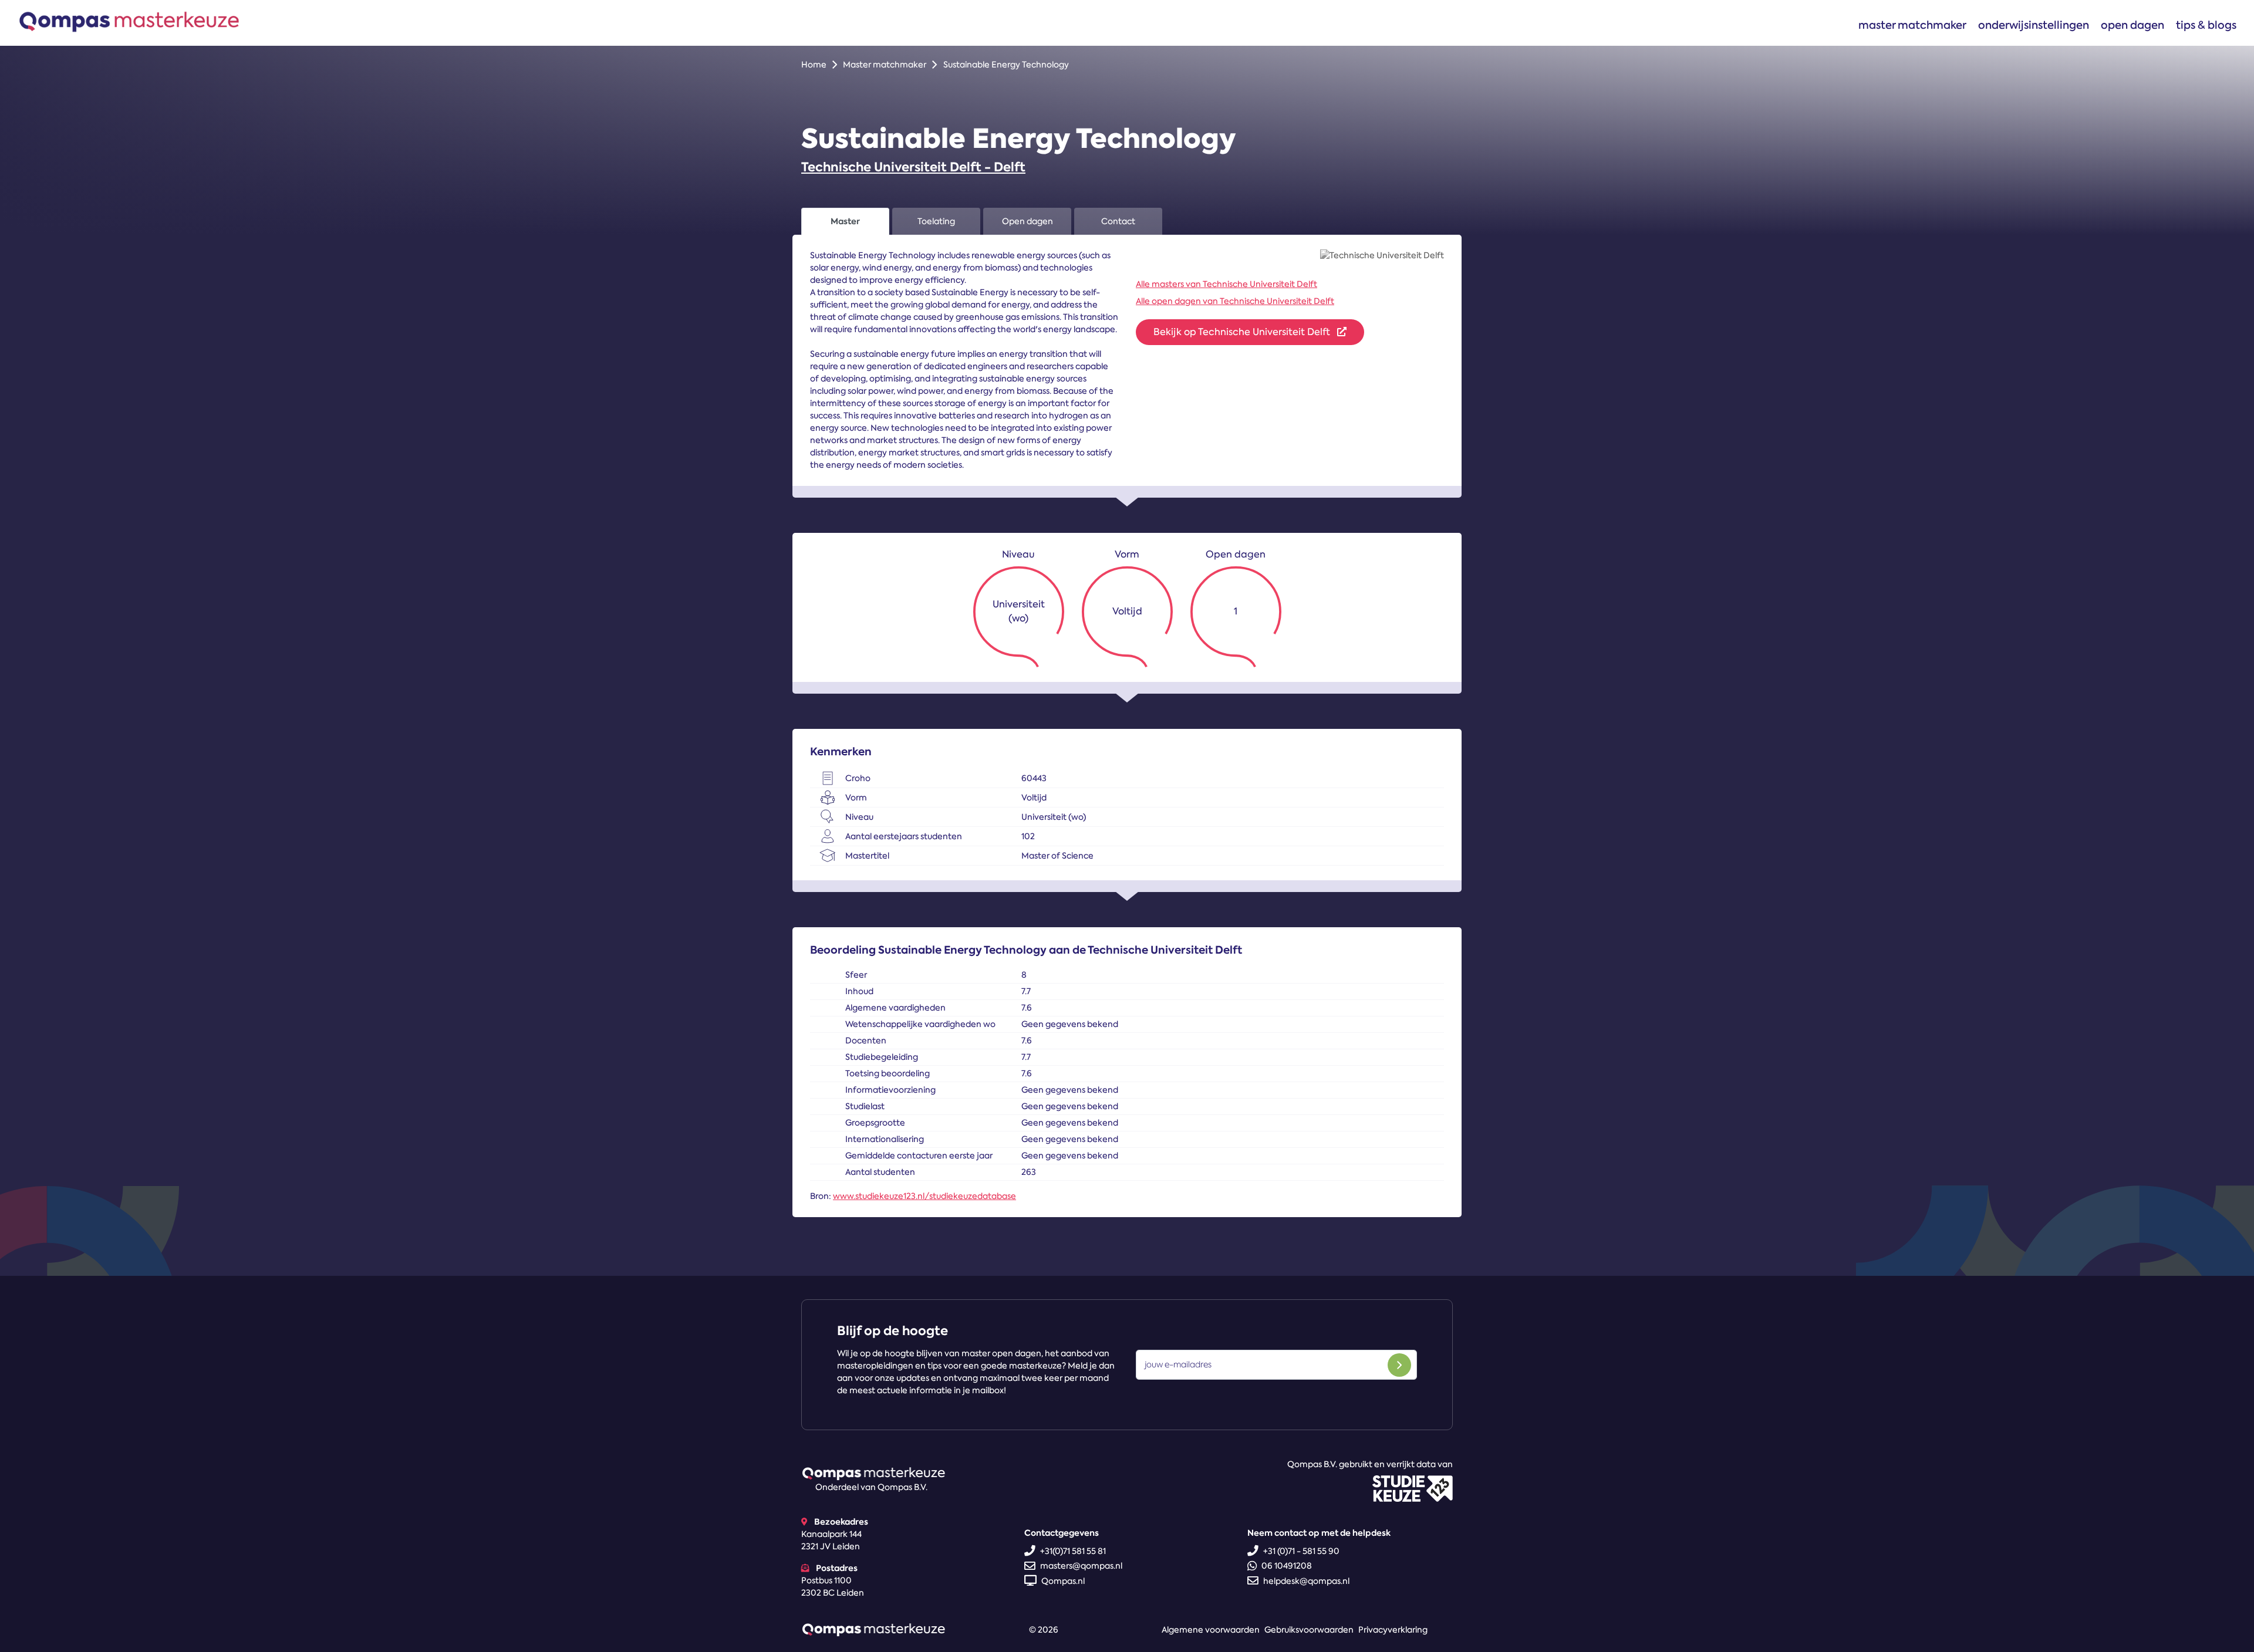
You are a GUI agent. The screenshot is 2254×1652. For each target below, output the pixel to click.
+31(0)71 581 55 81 (1073, 1551)
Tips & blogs (2206, 25)
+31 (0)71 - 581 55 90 (1301, 1551)
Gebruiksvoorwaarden (1309, 1630)
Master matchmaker (1912, 25)
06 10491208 (1287, 1566)
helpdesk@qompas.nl (1306, 1581)
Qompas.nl (1063, 1581)
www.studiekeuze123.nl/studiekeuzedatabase (924, 1196)
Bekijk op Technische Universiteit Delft (1243, 332)
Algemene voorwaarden (1211, 1630)
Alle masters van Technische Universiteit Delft (1226, 284)
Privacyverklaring (1393, 1630)
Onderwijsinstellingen (2034, 25)
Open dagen (2132, 25)
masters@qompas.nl (1081, 1566)
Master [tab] (845, 221)
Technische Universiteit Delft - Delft (913, 167)
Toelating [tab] (936, 221)
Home (814, 65)
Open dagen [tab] (1028, 221)
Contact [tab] (1118, 221)
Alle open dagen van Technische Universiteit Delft (1235, 301)
